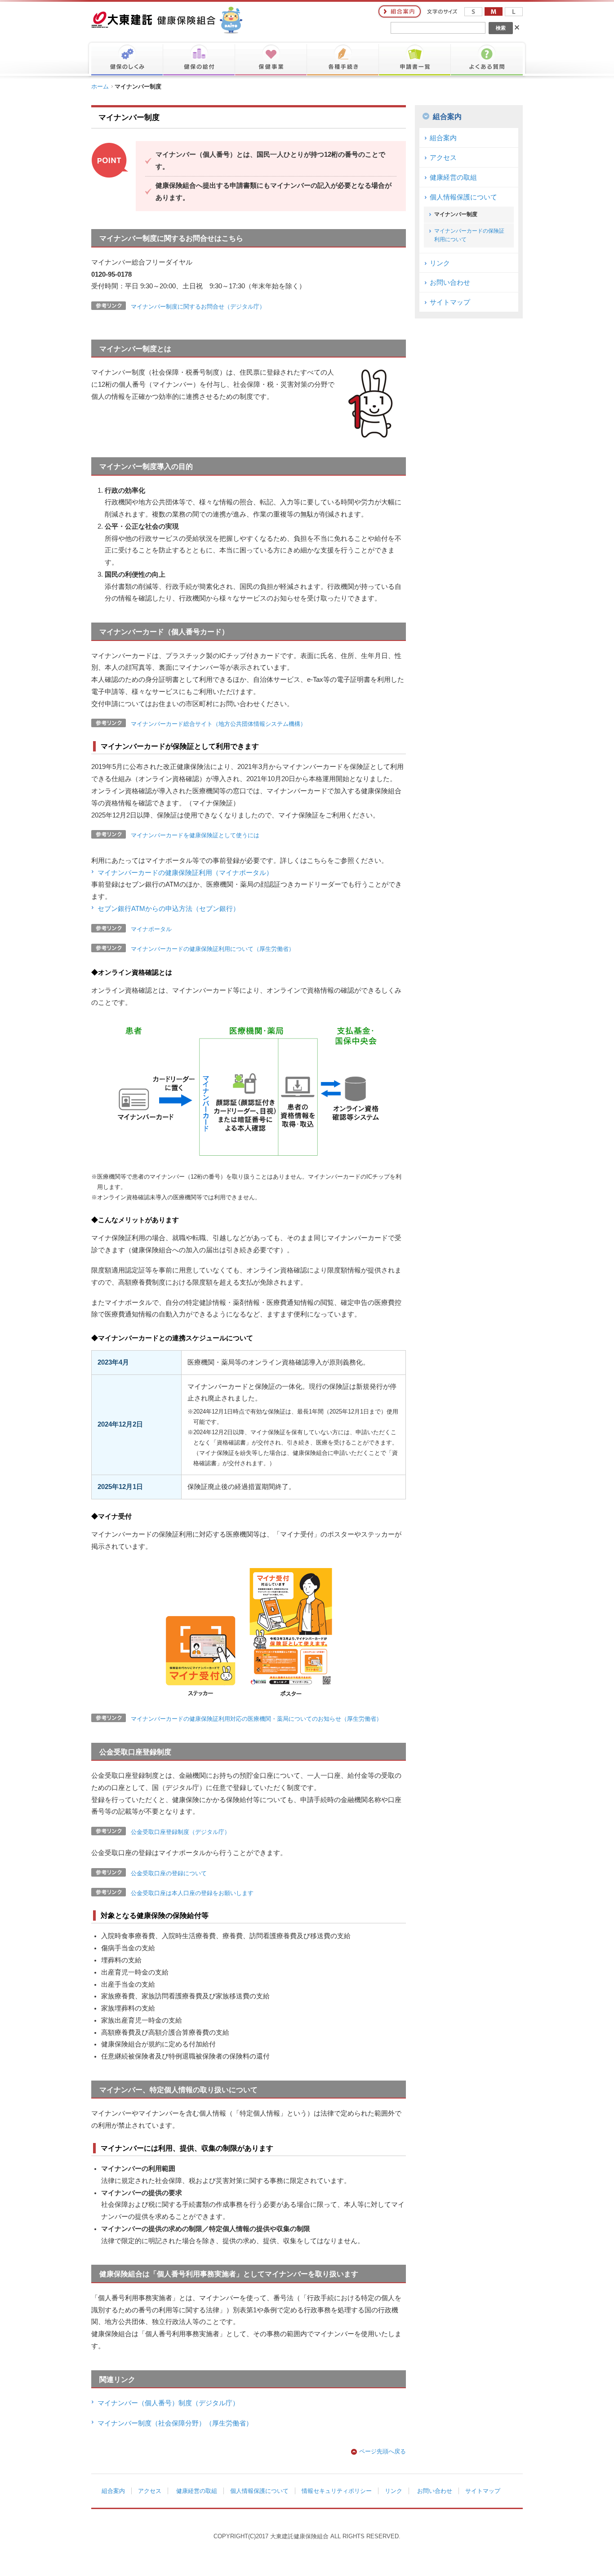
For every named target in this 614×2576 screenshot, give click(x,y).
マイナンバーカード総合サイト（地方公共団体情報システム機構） (218, 724)
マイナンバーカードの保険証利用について (469, 235)
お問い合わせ (450, 283)
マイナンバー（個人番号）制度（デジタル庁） (168, 2403)
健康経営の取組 (453, 177)
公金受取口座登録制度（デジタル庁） (180, 1832)
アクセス (443, 158)
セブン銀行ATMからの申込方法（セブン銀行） (169, 909)
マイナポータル (151, 929)
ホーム (100, 86)
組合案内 (447, 117)
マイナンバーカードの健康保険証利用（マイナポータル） (185, 873)
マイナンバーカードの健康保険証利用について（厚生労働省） (213, 949)
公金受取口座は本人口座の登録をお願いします (192, 1893)
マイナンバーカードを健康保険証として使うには (195, 835)
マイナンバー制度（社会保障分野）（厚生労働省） (175, 2423)
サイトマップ (450, 302)
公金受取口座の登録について (169, 1873)
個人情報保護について (463, 197)
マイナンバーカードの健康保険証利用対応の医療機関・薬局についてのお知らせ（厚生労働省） (256, 1719)
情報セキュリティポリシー (337, 2491)
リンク (440, 263)
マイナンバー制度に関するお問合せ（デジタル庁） (198, 307)
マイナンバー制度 (456, 214)
